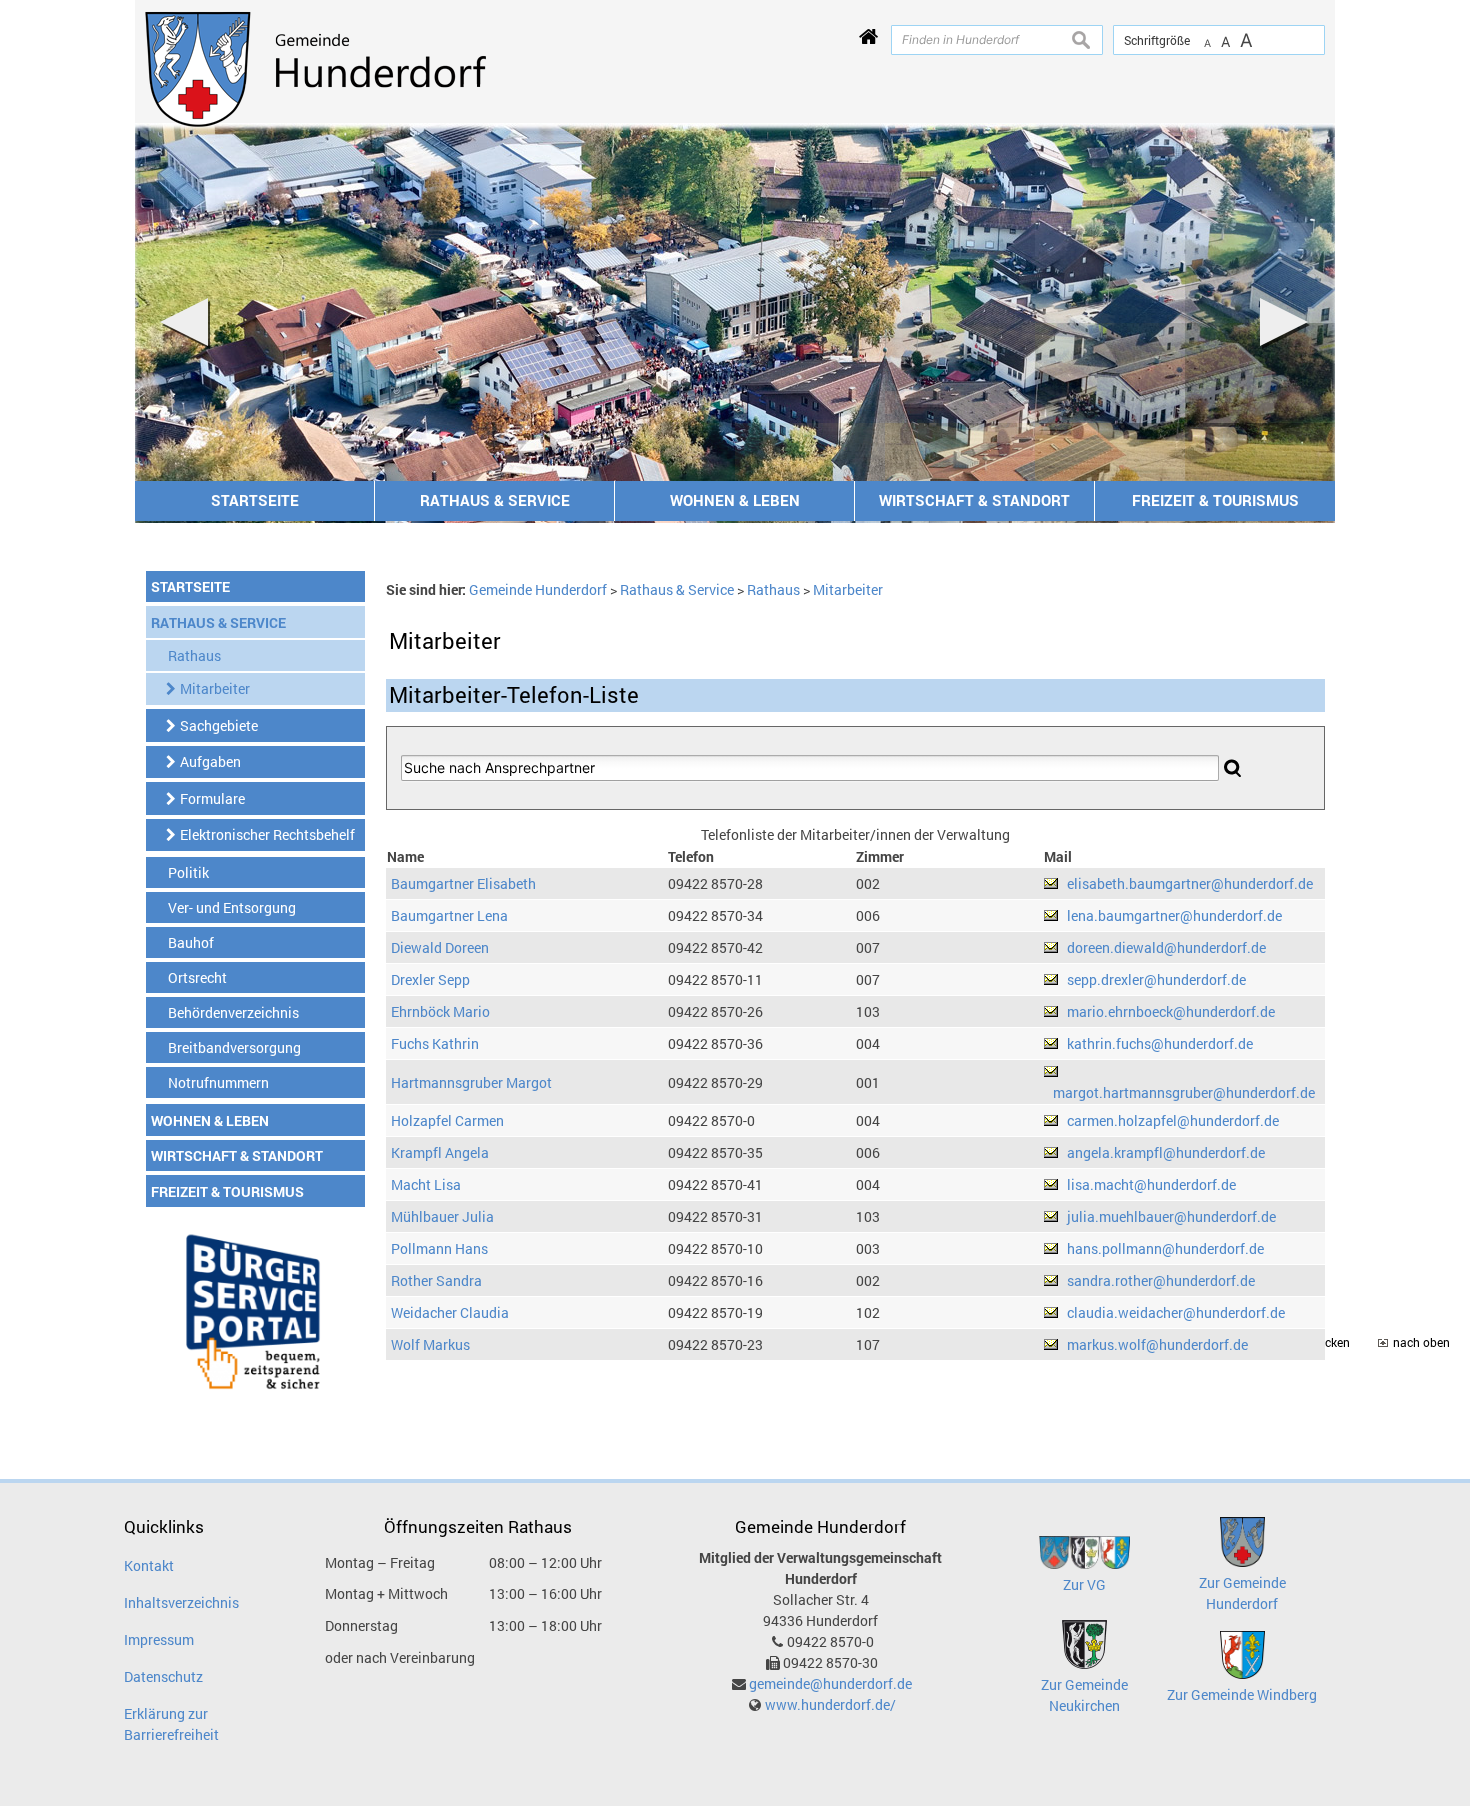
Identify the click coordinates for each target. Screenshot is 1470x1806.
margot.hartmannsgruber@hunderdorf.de (1184, 1092)
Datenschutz (163, 1676)
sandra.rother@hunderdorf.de (1161, 1280)
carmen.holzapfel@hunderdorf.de (1173, 1120)
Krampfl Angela (440, 1152)
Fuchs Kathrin (435, 1043)
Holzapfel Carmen (447, 1120)
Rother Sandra (436, 1280)
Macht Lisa (426, 1184)
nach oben (1421, 1342)
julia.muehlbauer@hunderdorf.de (1171, 1216)
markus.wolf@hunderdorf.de (1157, 1344)
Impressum (159, 1639)
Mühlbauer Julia (442, 1216)
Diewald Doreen (440, 947)
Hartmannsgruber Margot (471, 1082)
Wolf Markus (430, 1344)
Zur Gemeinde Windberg (1242, 1694)
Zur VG (1084, 1584)
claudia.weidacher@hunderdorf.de (1176, 1312)
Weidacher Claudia (450, 1312)
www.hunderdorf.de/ (830, 1704)
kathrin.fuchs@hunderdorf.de (1160, 1043)
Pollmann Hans (439, 1248)
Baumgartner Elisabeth (463, 883)
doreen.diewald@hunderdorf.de (1166, 947)
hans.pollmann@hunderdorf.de (1165, 1248)
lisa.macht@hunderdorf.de (1151, 1184)
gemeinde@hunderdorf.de (830, 1683)
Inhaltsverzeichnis (181, 1602)
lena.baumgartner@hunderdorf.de (1174, 915)
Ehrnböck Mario (440, 1011)
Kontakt (149, 1565)
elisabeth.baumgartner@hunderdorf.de (1190, 883)
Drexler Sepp (430, 979)
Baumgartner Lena (449, 915)
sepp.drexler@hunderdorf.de (1156, 979)
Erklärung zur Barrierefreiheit (171, 1724)
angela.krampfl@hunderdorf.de (1166, 1152)
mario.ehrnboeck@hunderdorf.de (1171, 1011)
